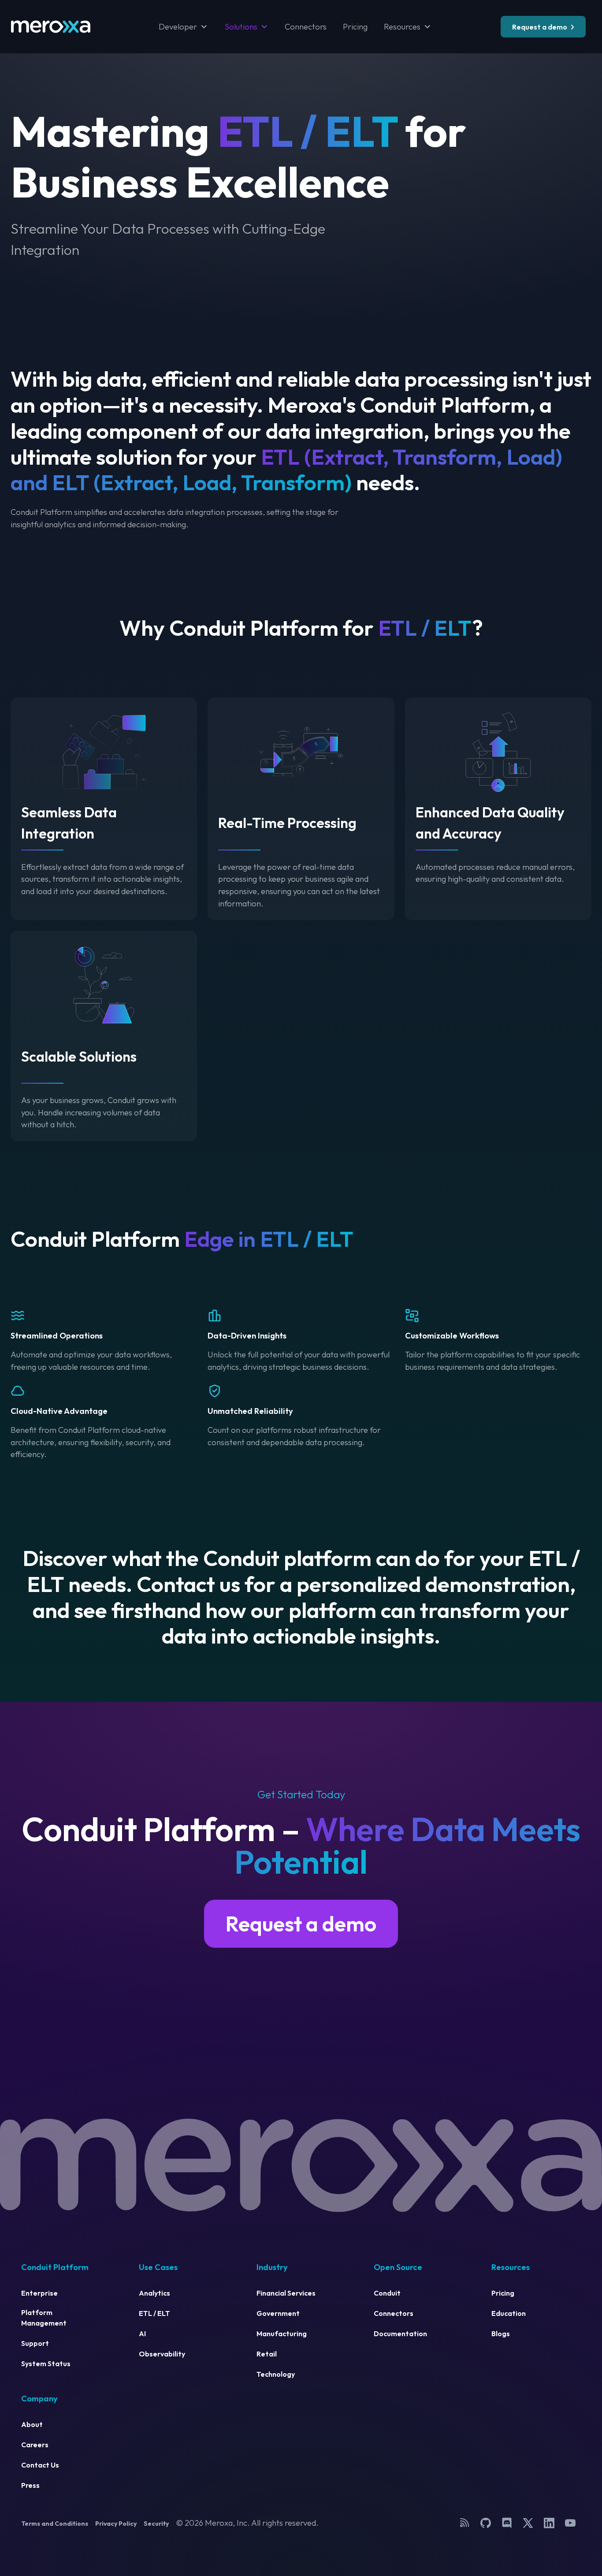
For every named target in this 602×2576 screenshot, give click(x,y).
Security (156, 2524)
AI (142, 2334)
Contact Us (40, 2465)
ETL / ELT (154, 2313)
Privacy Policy (116, 2524)
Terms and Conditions (55, 2524)
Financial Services (286, 2293)
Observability (162, 2354)
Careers (35, 2445)
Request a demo (540, 27)
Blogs (501, 2334)
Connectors (306, 27)
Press (30, 2485)
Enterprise (39, 2293)
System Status (46, 2364)
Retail (267, 2354)
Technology (276, 2374)
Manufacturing (282, 2334)
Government (278, 2313)
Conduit (387, 2293)
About (32, 2424)
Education (509, 2313)
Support (35, 2343)
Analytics (154, 2293)
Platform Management (44, 2318)
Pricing (355, 27)
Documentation (400, 2334)
